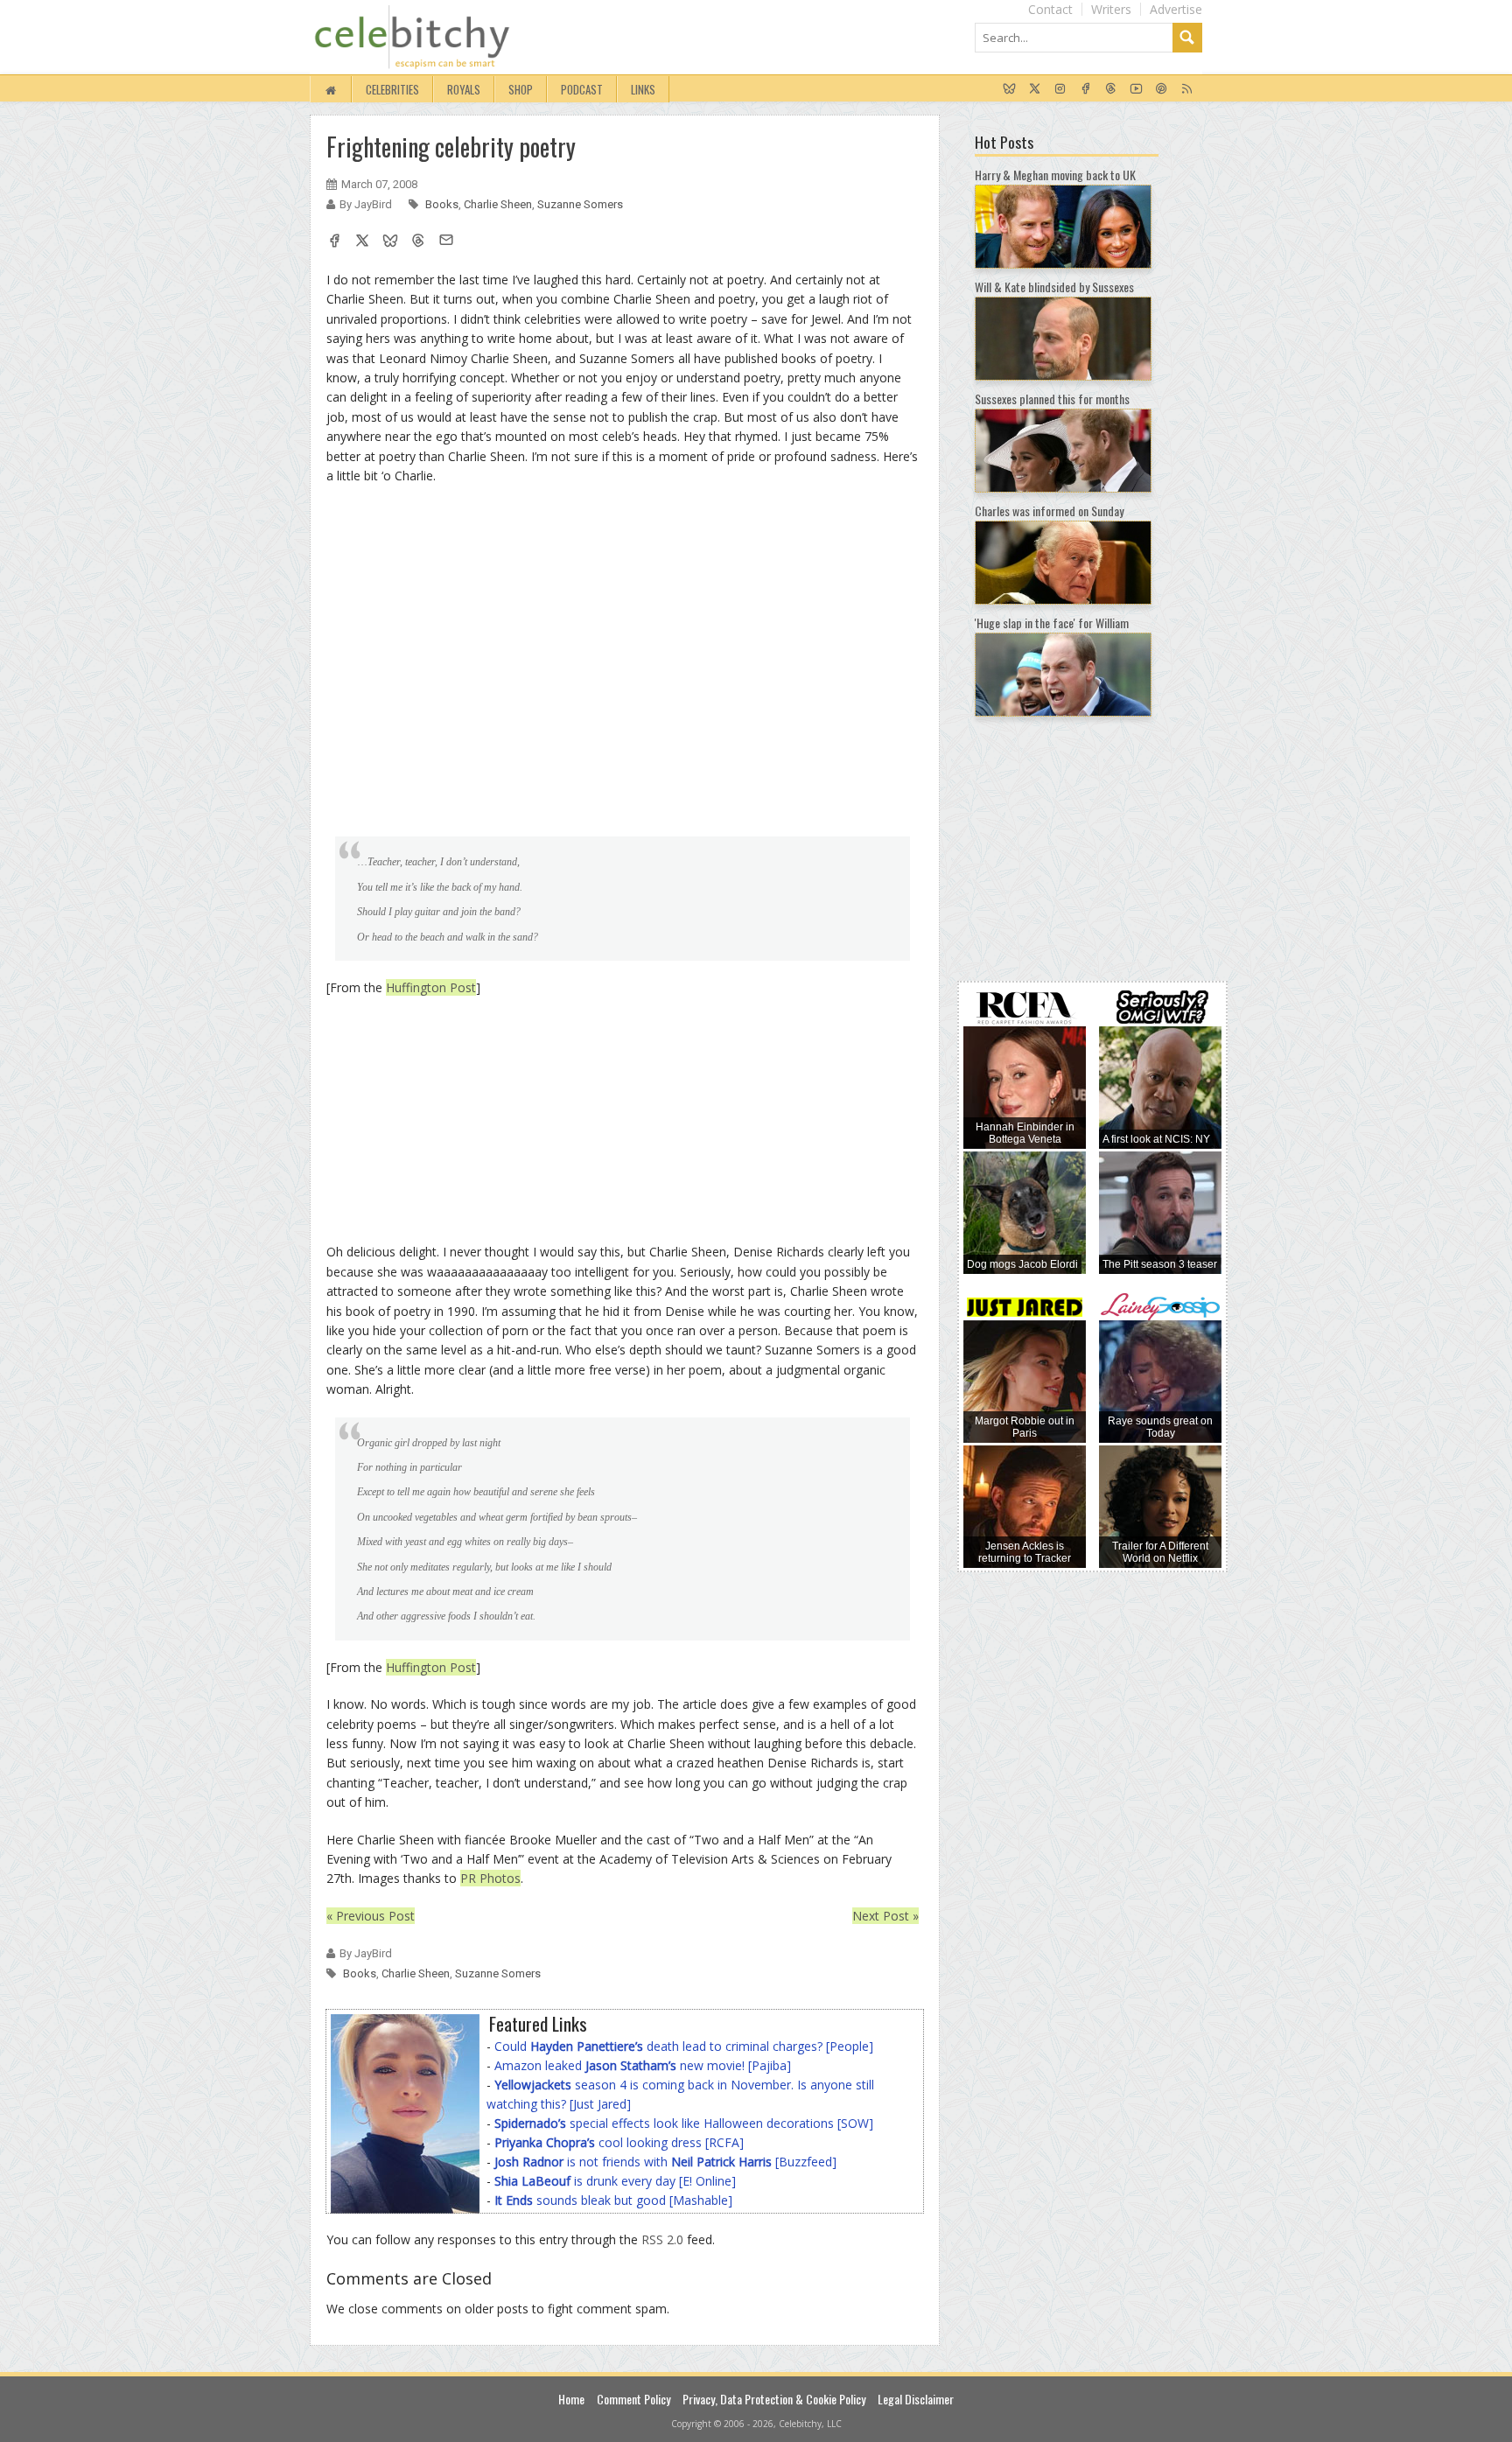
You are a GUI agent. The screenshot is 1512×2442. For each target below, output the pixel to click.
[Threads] (1111, 89)
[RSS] (1187, 89)
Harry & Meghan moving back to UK (1055, 175)
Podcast (582, 89)
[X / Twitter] (1035, 89)
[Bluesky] (1009, 89)
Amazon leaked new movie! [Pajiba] (643, 2065)
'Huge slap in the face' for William (1052, 623)
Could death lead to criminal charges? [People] (684, 2046)
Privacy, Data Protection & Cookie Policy (774, 2399)
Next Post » (885, 1916)
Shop (521, 89)
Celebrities (392, 89)
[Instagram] (1060, 89)
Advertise (1176, 9)
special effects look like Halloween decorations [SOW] (684, 2123)
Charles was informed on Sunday (1049, 511)
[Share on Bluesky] (390, 242)
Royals (464, 89)
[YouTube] (1136, 89)
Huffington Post (431, 987)
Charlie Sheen (498, 204)
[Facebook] (1085, 89)
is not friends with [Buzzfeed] (665, 2162)
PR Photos (490, 1878)
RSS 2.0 (662, 2239)
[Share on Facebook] (334, 242)
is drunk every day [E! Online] (615, 2181)
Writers (1111, 9)
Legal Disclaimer (916, 2399)
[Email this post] (446, 242)
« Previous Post (371, 1916)
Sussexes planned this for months (1052, 399)
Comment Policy (633, 2399)
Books (442, 204)
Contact (1050, 9)
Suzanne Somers (580, 204)
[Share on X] (362, 242)
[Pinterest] (1162, 89)
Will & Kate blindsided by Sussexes (1054, 287)
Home (571, 2399)
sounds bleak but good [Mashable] (613, 2200)
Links (643, 89)
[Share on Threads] (418, 242)
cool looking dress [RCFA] (619, 2142)
